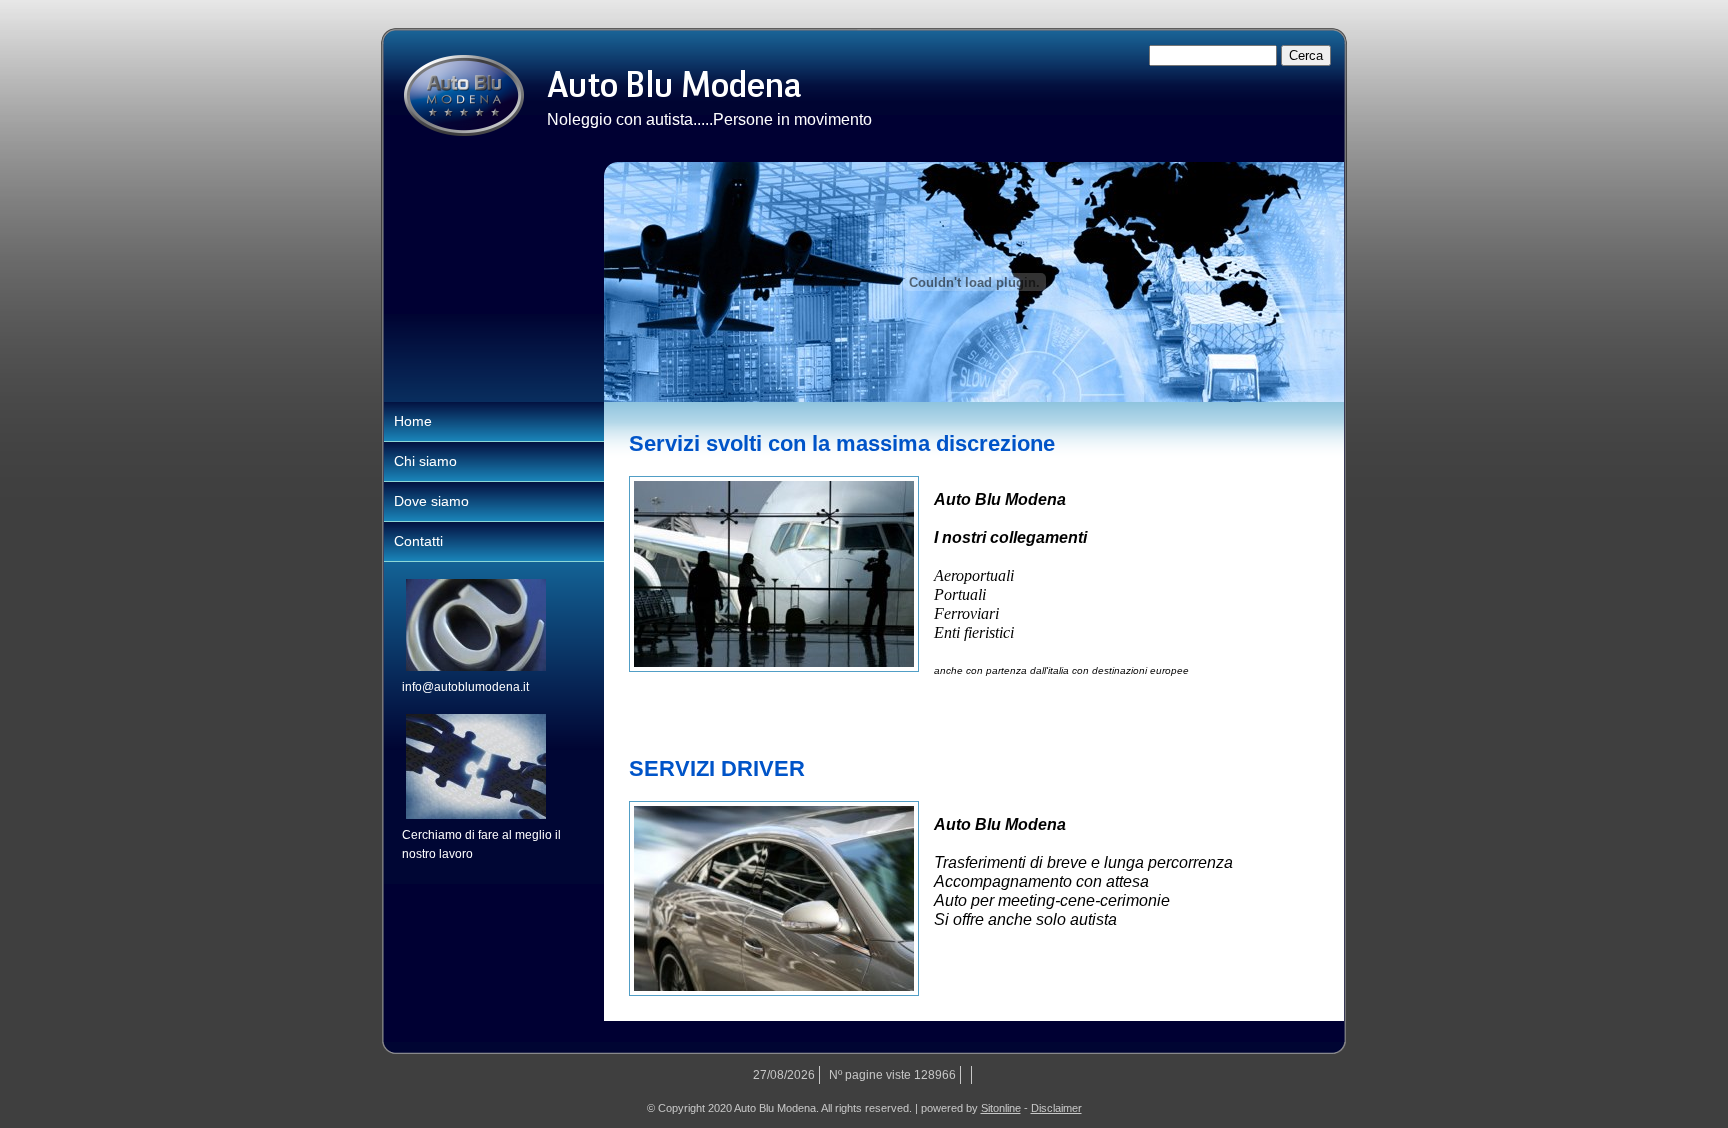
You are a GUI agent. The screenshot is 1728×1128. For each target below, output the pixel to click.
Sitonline (1001, 1108)
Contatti (418, 541)
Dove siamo (431, 501)
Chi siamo (425, 461)
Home (413, 421)
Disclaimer (1056, 1108)
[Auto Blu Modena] (464, 95)
